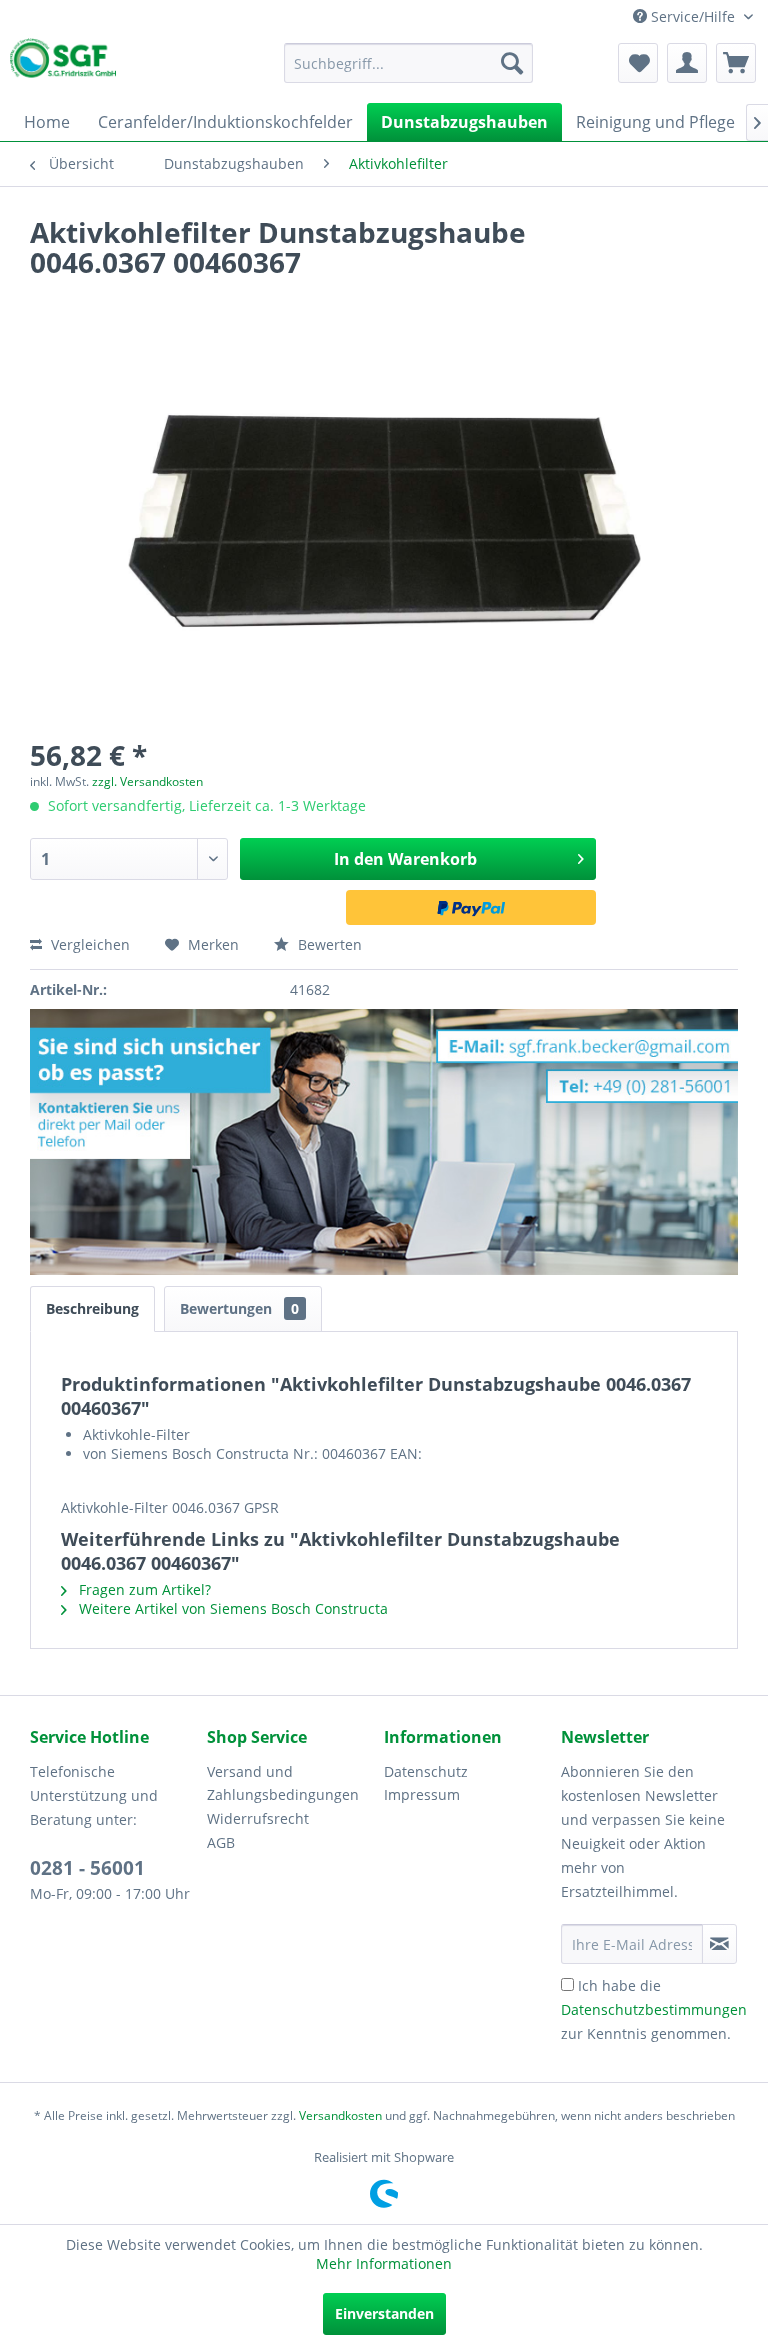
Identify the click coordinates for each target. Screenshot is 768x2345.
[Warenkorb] (736, 63)
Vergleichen (88, 944)
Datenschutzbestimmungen (654, 2009)
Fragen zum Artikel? (143, 1589)
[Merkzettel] (638, 63)
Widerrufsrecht (258, 1818)
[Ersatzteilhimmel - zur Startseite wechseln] (63, 62)
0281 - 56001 (87, 1868)
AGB (221, 1842)
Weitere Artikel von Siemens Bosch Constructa (231, 1608)
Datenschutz (426, 1771)
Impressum (422, 1794)
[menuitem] (409, 63)
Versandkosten (340, 2115)
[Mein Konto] (687, 63)
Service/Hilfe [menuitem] (693, 16)
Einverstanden (384, 2313)
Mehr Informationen (384, 2263)
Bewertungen (239, 1308)
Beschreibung (92, 1308)
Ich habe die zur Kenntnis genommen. (654, 2009)
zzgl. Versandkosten (147, 781)
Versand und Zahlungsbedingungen (283, 1783)
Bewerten (328, 944)
